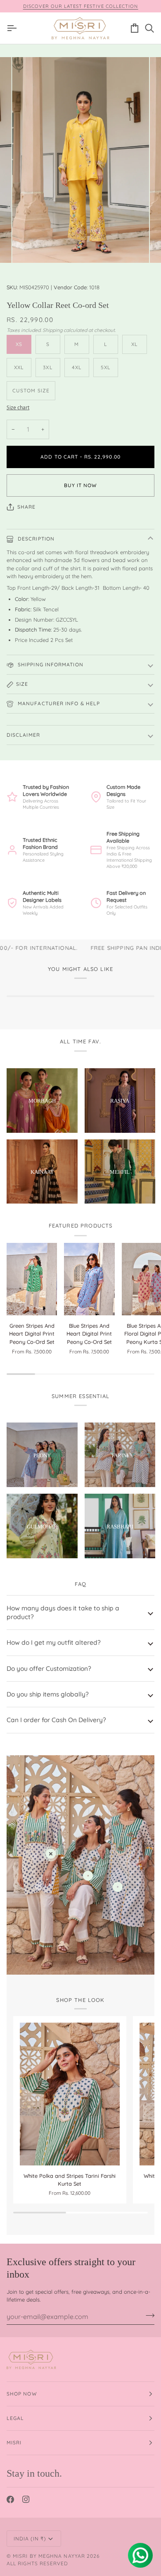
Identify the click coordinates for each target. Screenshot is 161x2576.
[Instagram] (26, 2499)
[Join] (148, 2316)
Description (35, 539)
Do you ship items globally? (48, 1694)
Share (26, 507)
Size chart (18, 407)
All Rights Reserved (38, 2563)
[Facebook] (10, 2499)
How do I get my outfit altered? (54, 1642)
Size (22, 684)
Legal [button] (15, 2418)
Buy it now (81, 485)
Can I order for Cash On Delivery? (56, 1720)
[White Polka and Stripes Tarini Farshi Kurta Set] (70, 2094)
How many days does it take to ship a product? (63, 1612)
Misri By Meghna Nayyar (49, 2556)
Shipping (52, 330)
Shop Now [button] (22, 2394)
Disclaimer (23, 735)
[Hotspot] (51, 1854)
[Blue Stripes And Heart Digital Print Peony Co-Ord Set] (89, 1279)
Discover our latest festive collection (81, 6)
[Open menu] (14, 28)
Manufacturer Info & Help (58, 703)
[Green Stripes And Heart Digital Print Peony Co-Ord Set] (32, 1279)
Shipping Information (50, 664)
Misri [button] (14, 2443)
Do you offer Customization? (49, 1668)
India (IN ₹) (30, 2539)
